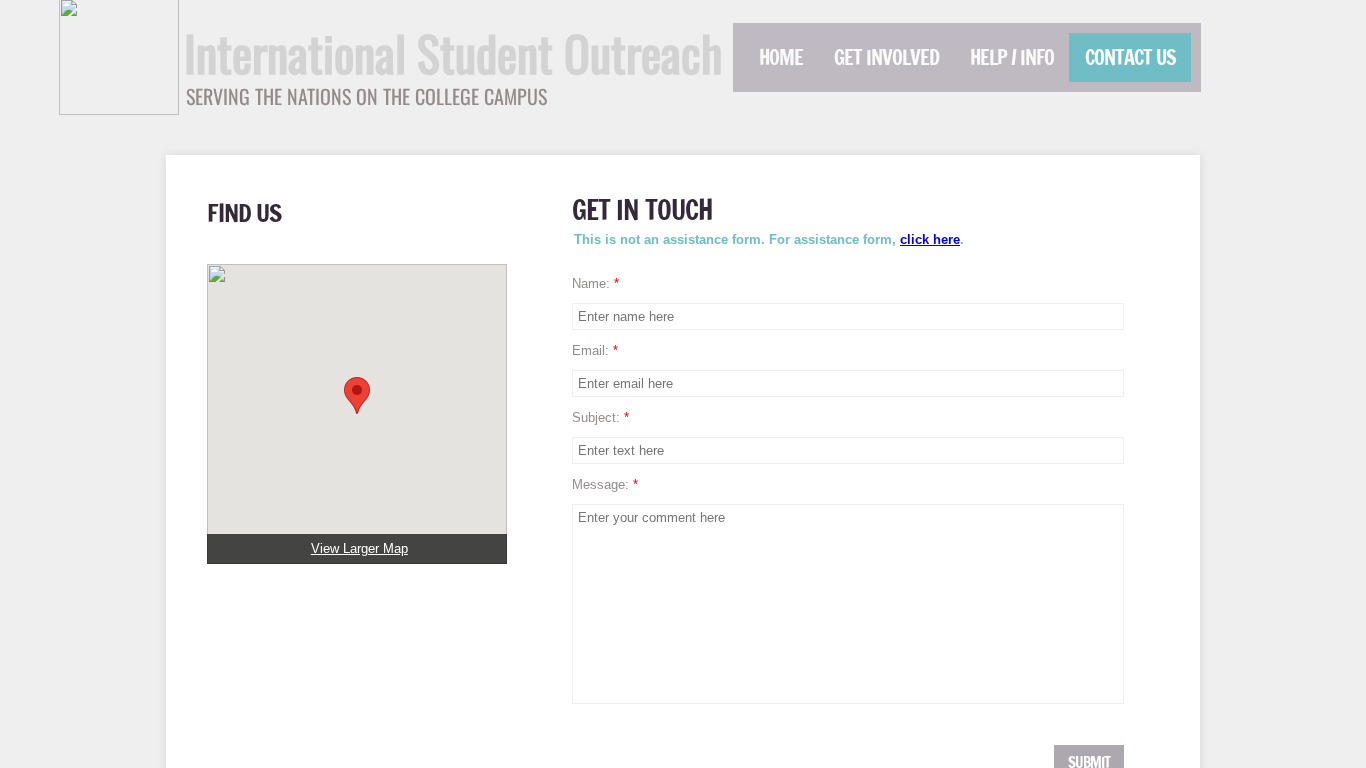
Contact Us (1130, 57)
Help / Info (1012, 57)
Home (781, 57)
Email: (595, 350)
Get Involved (886, 57)
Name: (595, 283)
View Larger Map (359, 548)
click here (930, 239)
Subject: (600, 417)
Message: (605, 484)
